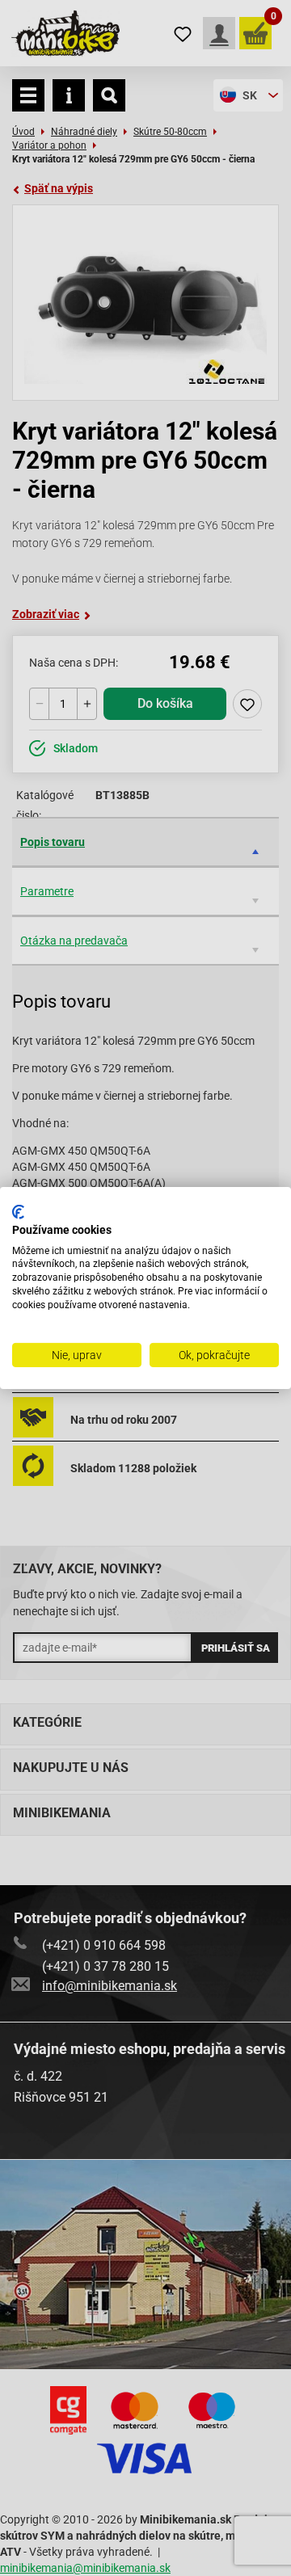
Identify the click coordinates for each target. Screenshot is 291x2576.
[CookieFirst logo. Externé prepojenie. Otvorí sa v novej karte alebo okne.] (18, 1212)
